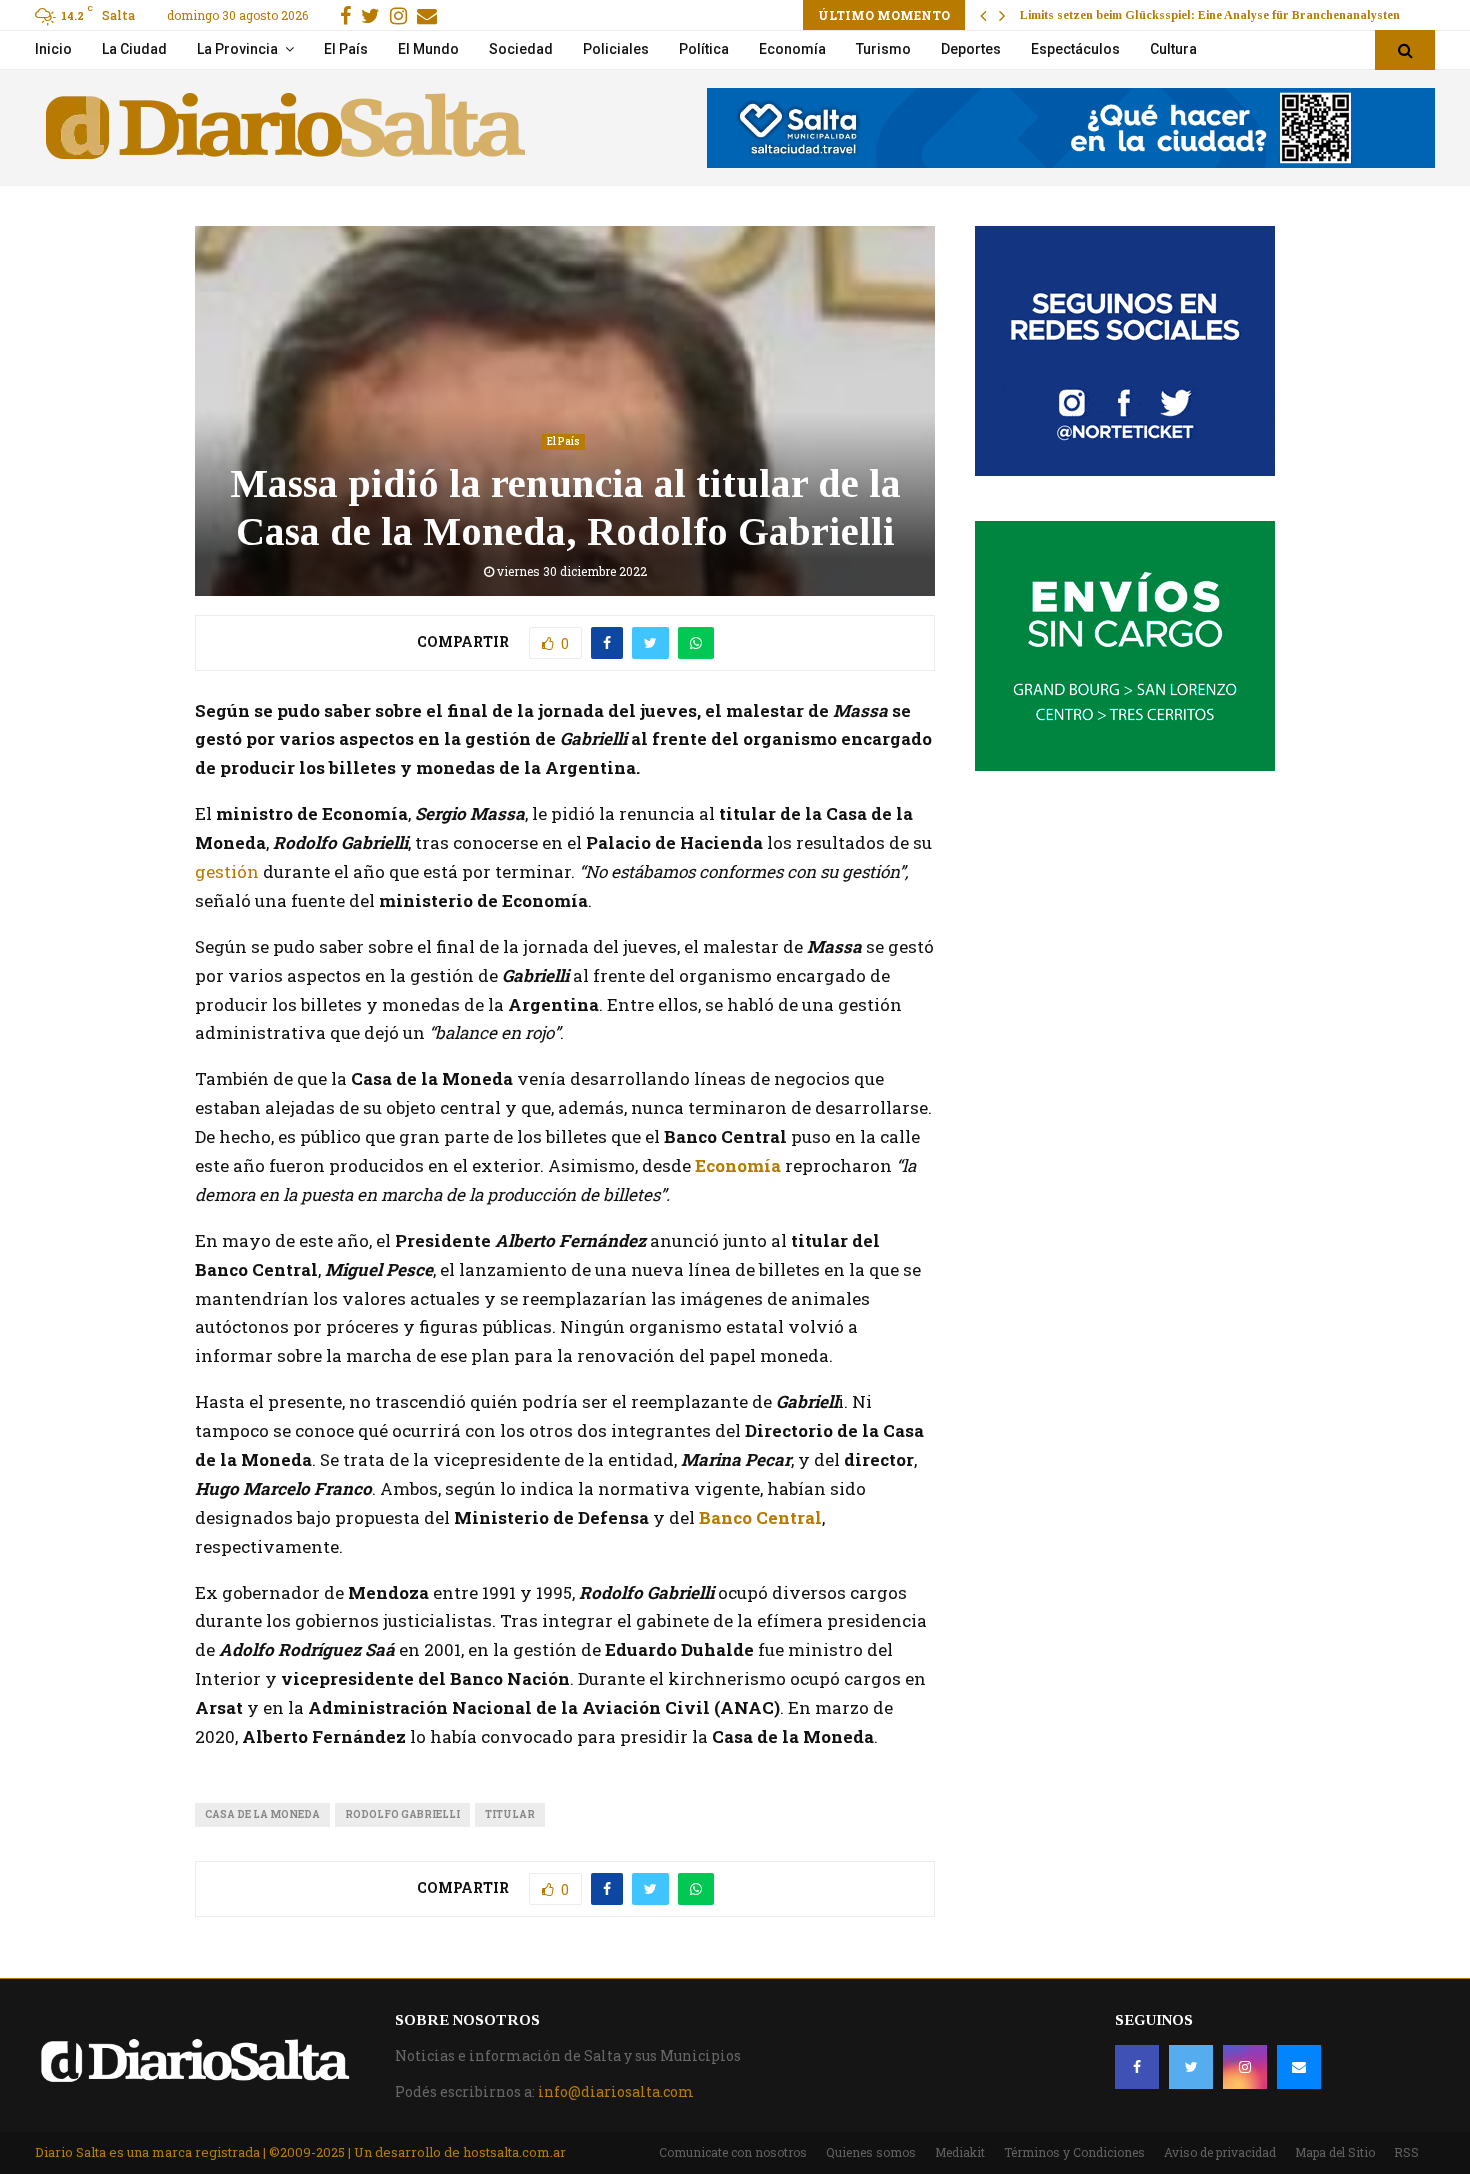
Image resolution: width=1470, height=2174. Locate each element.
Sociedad (521, 49)
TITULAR (510, 1814)
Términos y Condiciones (1074, 2152)
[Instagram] (1245, 2067)
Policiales (616, 49)
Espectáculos (1075, 49)
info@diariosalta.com (616, 2091)
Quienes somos (871, 2152)
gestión (227, 871)
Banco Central (760, 1517)
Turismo (883, 49)
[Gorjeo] (1191, 2067)
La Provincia (237, 49)
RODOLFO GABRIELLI (402, 1814)
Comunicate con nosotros (733, 2152)
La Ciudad (134, 49)
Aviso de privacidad (1220, 2152)
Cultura (1173, 49)
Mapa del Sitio (1335, 2152)
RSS (1406, 2152)
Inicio (53, 49)
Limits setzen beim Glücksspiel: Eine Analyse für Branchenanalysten (1210, 15)
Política (704, 49)
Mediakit (960, 2152)
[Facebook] (1137, 2067)
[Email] (1299, 2067)
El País (346, 49)
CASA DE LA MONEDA (262, 1814)
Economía (792, 49)
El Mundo (428, 49)
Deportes (971, 49)
